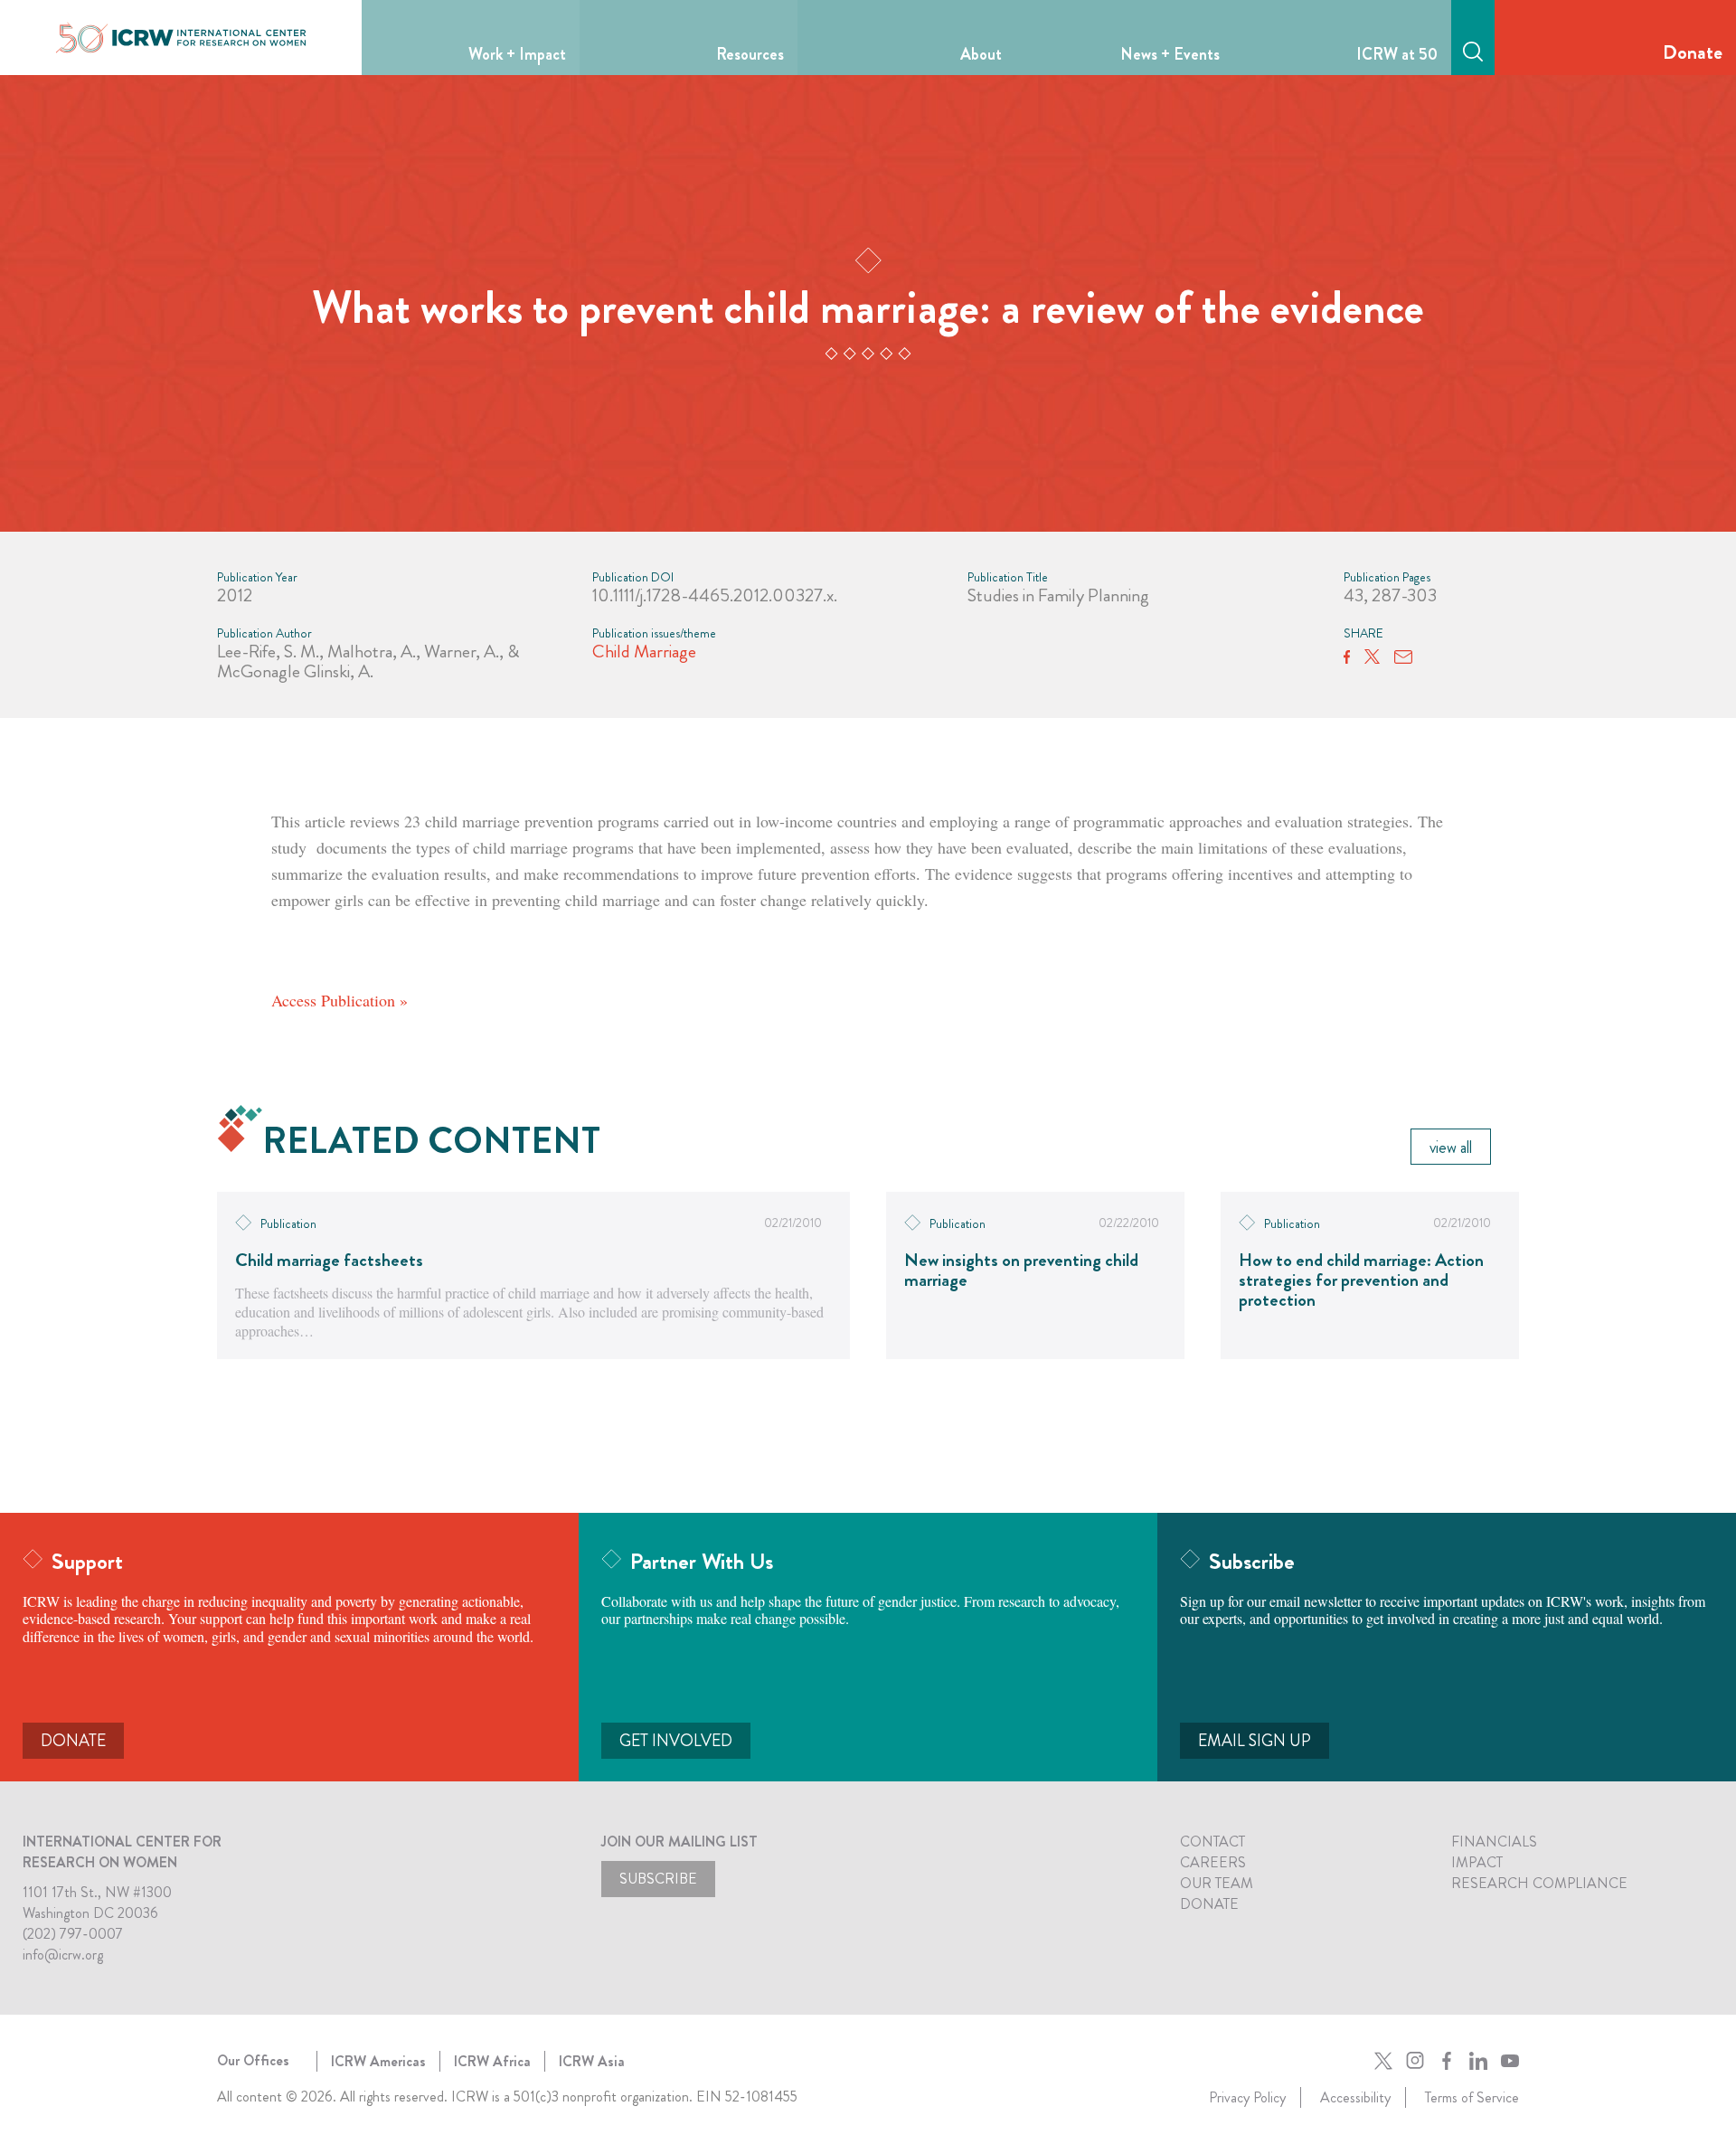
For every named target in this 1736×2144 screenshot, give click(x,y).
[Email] (1403, 657)
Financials (1494, 1842)
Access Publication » (340, 1000)
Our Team (1217, 1883)
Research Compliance (1539, 1883)
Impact (1477, 1862)
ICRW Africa (492, 2061)
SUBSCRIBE (658, 1879)
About (981, 54)
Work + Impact (517, 54)
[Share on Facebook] (1347, 657)
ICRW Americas (378, 2061)
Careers (1213, 1862)
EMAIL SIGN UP (1255, 1741)
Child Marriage (644, 652)
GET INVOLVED (676, 1741)
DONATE (73, 1741)
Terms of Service (1472, 2097)
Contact (1212, 1842)
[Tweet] (1372, 657)
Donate (1693, 52)
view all (1451, 1148)
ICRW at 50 (1397, 54)
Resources (750, 54)
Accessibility (1355, 2097)
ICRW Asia (592, 2061)
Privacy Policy (1247, 2097)
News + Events (1170, 54)
